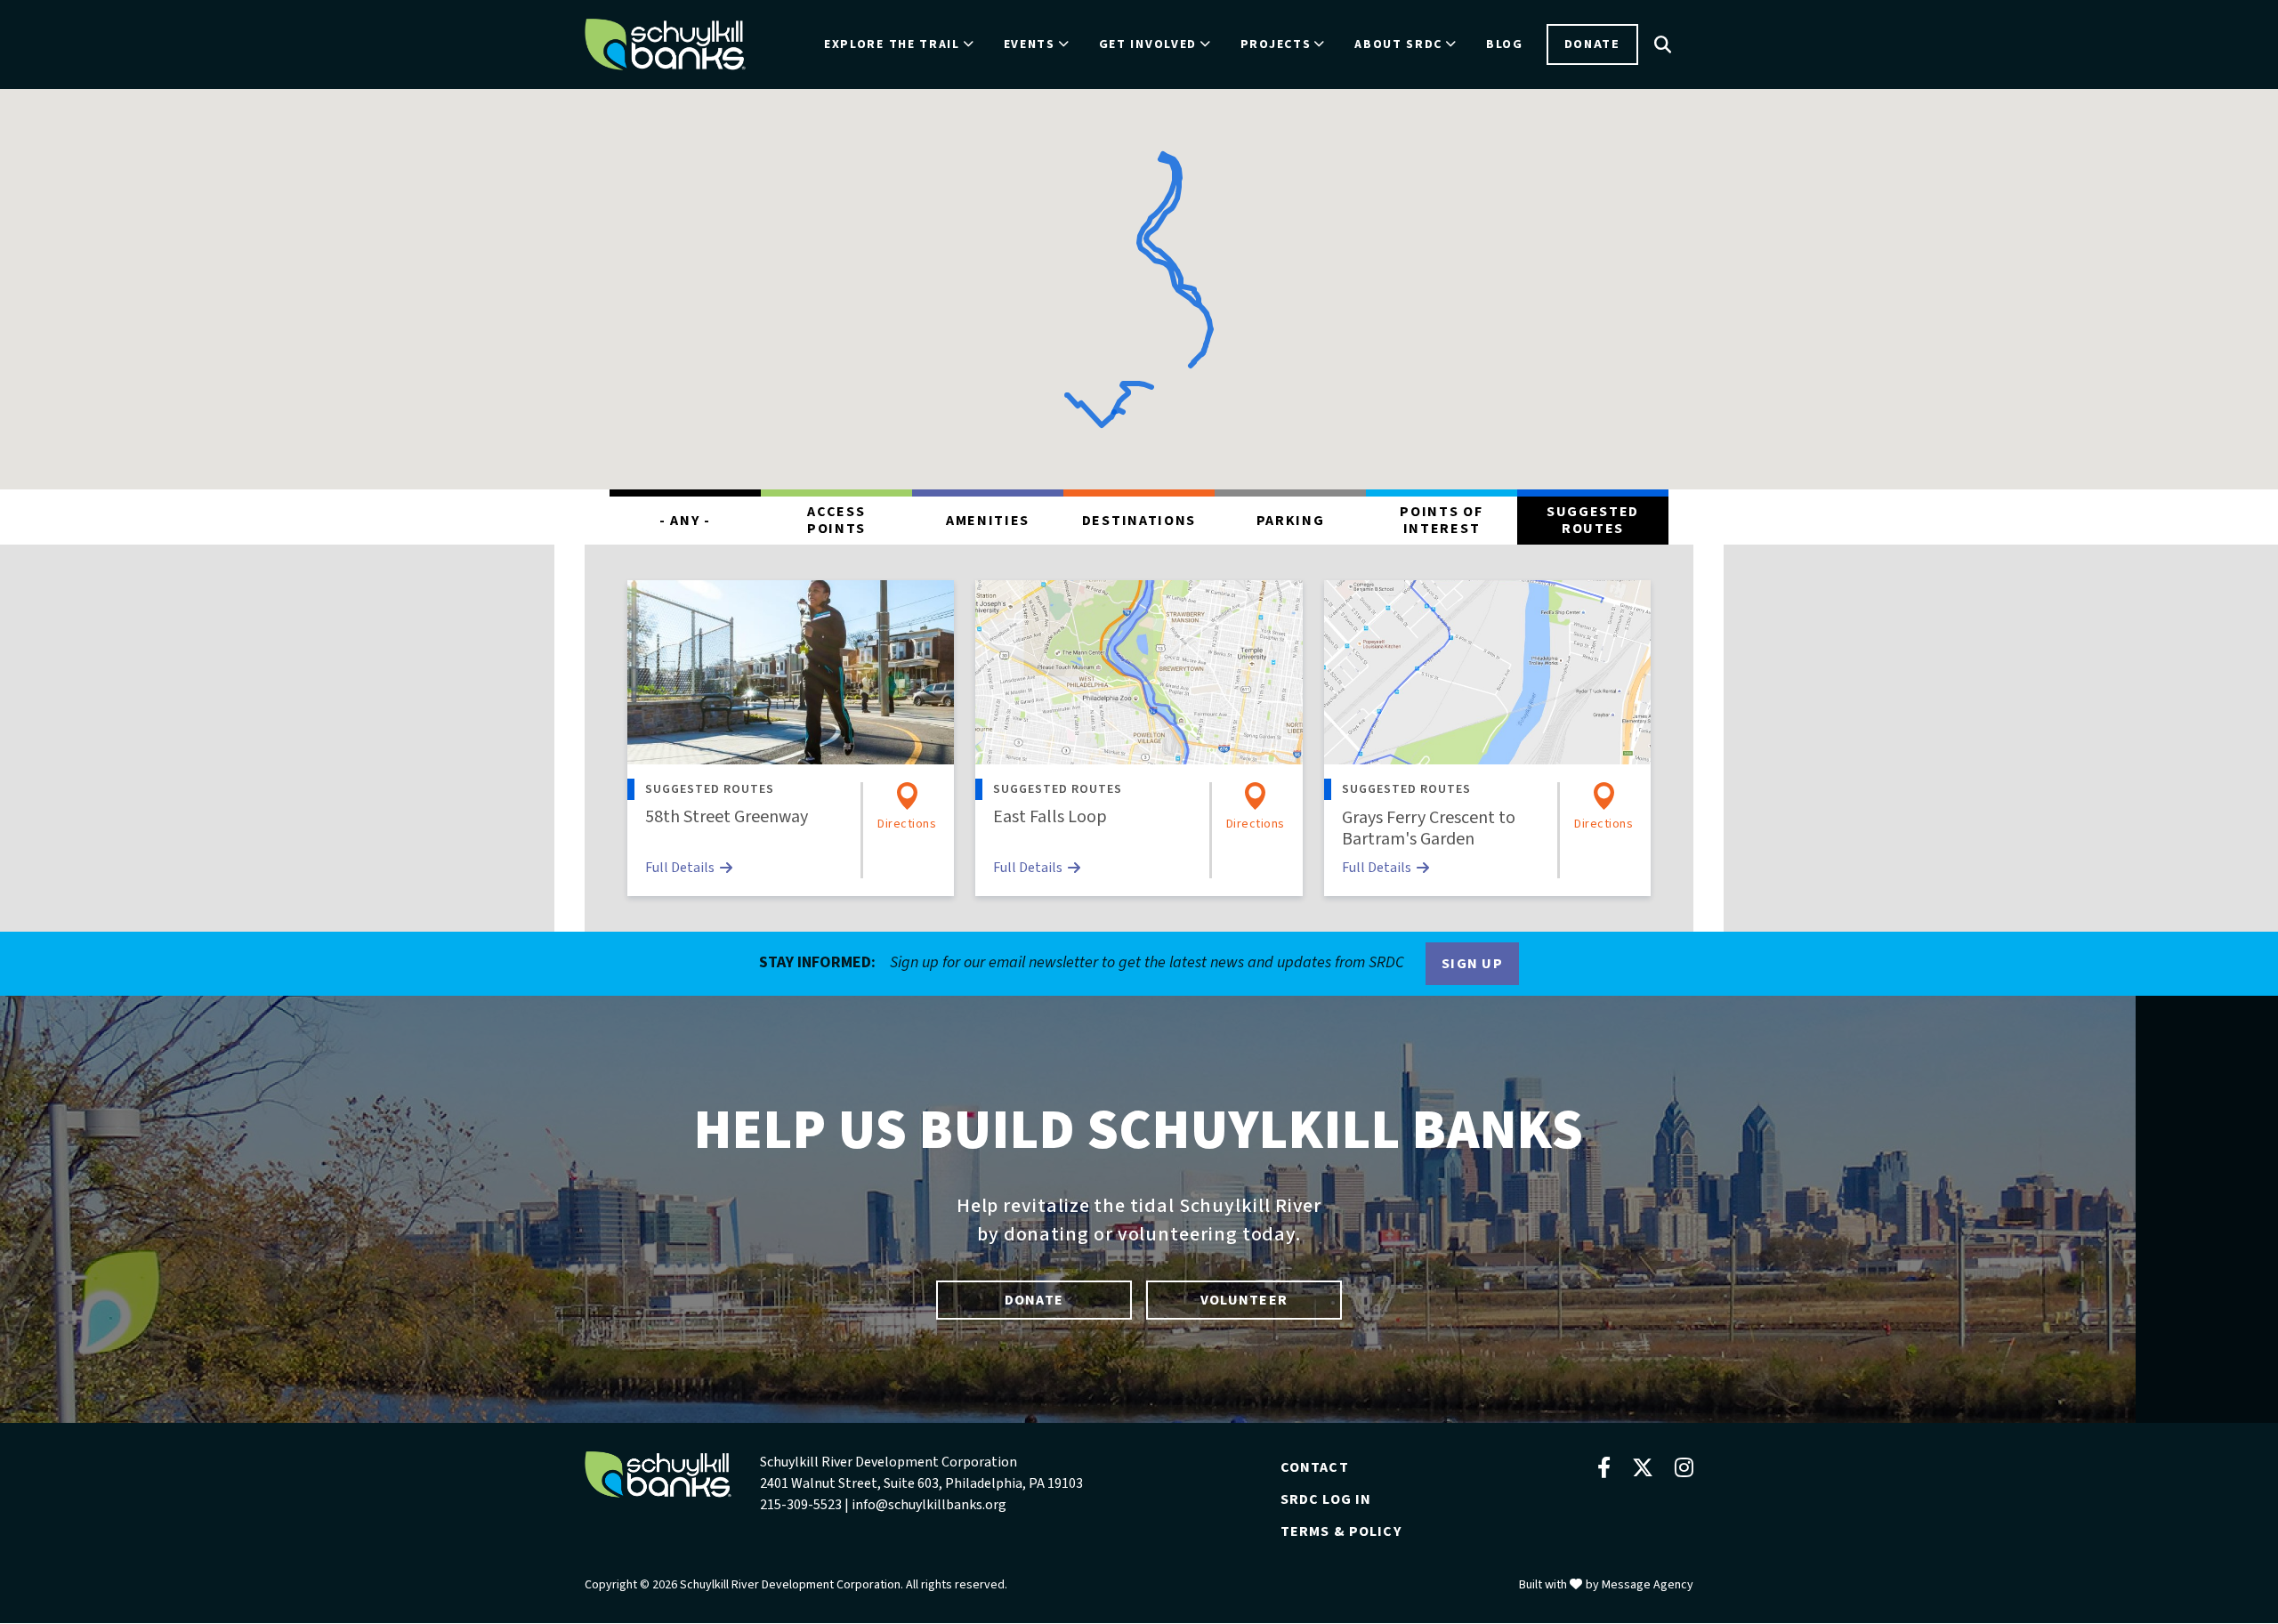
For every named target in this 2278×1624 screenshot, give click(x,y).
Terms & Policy (1341, 1531)
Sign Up (1472, 964)
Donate (1592, 44)
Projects (1276, 44)
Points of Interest (1441, 520)
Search (1663, 44)
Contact (1315, 1467)
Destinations (1139, 521)
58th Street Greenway (727, 817)
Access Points (836, 520)
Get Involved (1148, 44)
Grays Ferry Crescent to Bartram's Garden (1429, 828)
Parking (1291, 521)
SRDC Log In (1326, 1499)
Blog (1505, 44)
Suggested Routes (1593, 520)
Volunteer (1244, 1300)
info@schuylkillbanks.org (929, 1505)
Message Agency (1648, 1585)
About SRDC (1398, 44)
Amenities (988, 521)
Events (1030, 44)
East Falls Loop (1050, 817)
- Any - (685, 521)
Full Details (680, 868)
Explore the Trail (892, 44)
